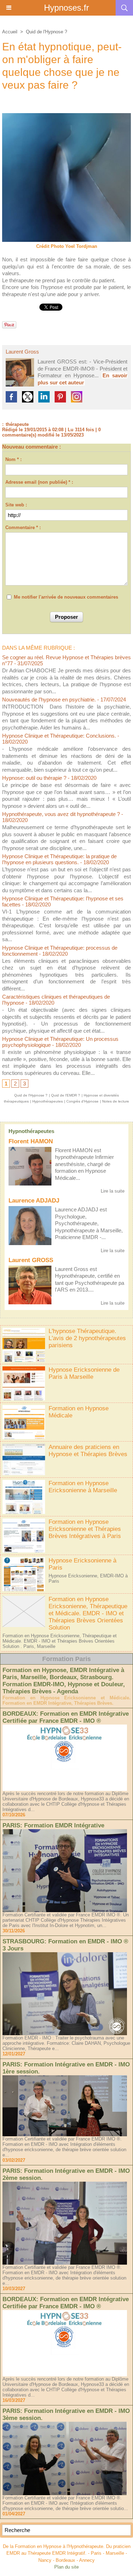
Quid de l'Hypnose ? (46, 32)
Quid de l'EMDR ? (66, 1095)
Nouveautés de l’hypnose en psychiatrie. (49, 699)
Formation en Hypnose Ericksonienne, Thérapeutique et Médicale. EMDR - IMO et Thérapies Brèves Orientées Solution (88, 1613)
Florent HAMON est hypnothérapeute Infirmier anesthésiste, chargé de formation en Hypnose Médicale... (84, 1164)
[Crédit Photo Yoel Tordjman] (66, 116)
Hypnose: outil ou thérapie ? (34, 778)
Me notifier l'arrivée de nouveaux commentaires (66, 597)
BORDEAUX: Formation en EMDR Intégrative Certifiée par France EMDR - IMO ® (66, 1717)
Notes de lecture (116, 1101)
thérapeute (17, 424)
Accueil (10, 32)
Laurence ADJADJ (34, 1201)
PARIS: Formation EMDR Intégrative (53, 1825)
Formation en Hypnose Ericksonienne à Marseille (83, 1487)
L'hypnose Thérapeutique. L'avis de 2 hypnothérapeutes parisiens (87, 1338)
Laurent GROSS (31, 1260)
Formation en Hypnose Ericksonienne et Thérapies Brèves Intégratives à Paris (85, 1529)
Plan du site (66, 2567)
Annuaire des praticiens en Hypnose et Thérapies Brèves (88, 1451)
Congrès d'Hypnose (82, 1101)
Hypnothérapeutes (31, 1131)
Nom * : (13, 459)
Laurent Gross (22, 352)
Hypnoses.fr (66, 8)
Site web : (16, 505)
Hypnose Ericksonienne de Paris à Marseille (84, 1373)
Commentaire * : (23, 528)
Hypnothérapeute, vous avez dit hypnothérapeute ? (61, 814)
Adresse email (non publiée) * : (39, 482)
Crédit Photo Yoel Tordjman (67, 246)
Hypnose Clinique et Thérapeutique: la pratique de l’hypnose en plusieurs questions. (59, 859)
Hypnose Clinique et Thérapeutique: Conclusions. (59, 736)
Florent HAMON (31, 1141)
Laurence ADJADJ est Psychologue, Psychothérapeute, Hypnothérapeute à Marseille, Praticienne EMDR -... (89, 1223)
